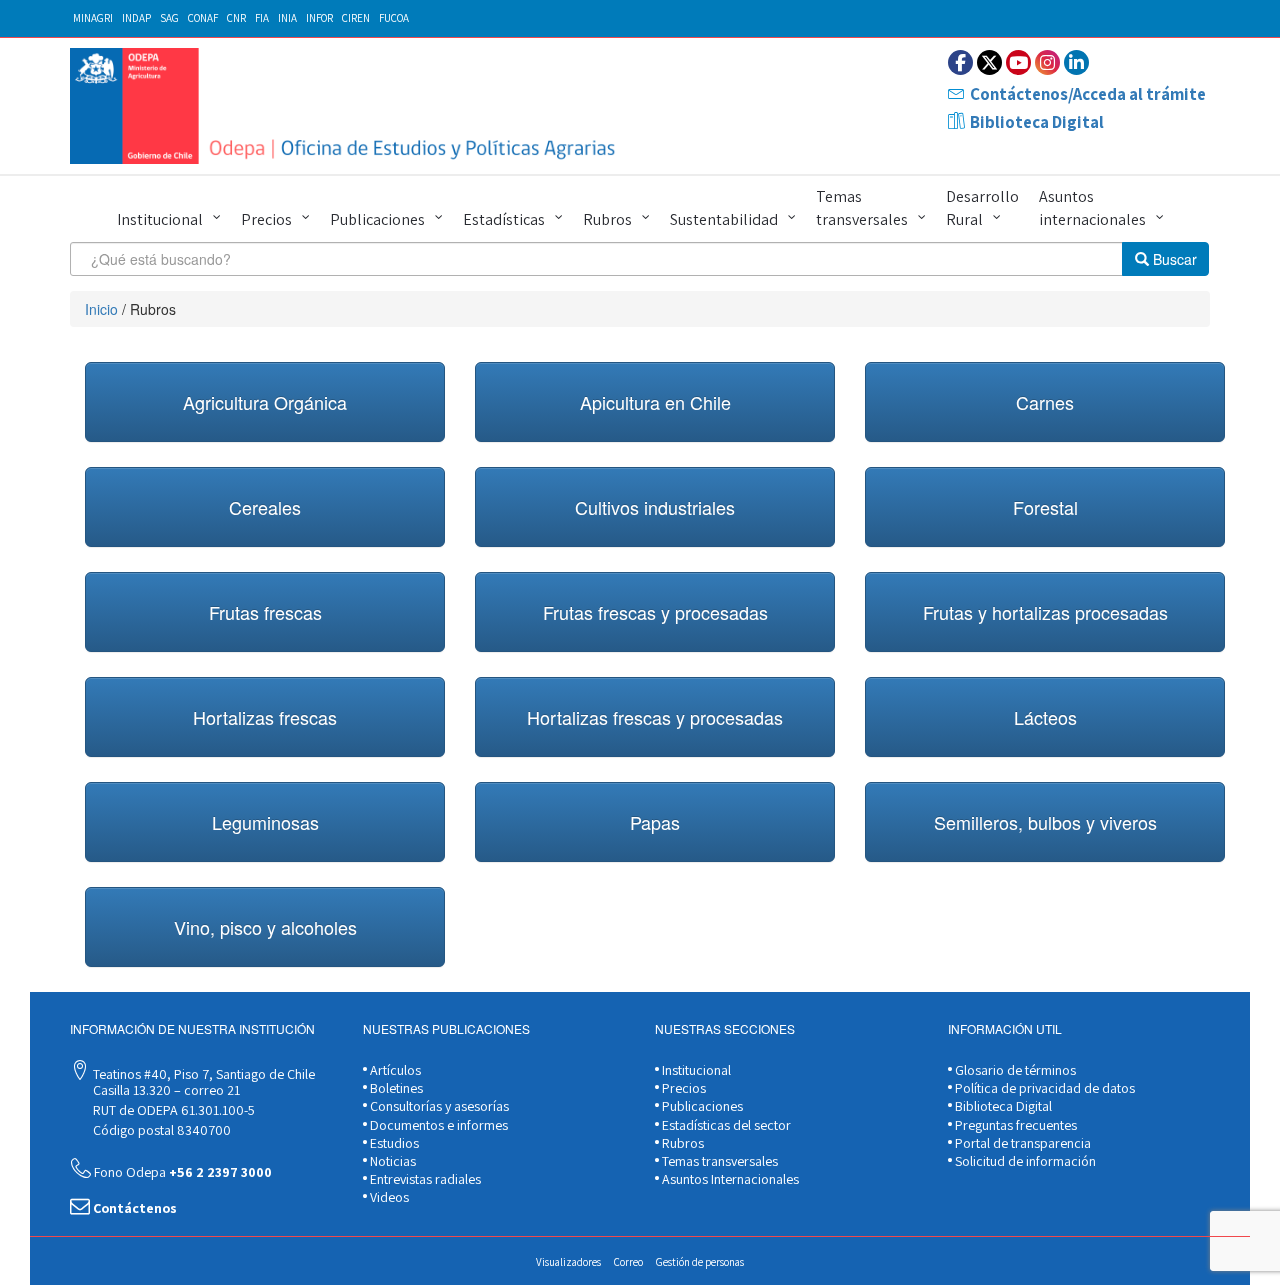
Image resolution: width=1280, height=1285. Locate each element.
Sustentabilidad (724, 219)
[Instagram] (1047, 62)
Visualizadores (568, 1262)
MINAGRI (93, 18)
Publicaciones (377, 219)
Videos (388, 1197)
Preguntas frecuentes (1014, 1125)
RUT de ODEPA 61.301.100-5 (172, 1110)
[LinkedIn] (1076, 62)
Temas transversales (862, 208)
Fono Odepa (181, 1172)
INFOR (319, 18)
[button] (265, 402)
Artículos (394, 1070)
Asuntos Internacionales (729, 1179)
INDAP (136, 18)
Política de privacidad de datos (1043, 1088)
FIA (262, 18)
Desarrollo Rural (982, 208)
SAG (169, 18)
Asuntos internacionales (1092, 208)
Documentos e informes (437, 1125)
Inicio (101, 309)
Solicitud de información (1024, 1161)
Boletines (395, 1088)
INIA (287, 18)
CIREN (356, 18)
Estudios (393, 1143)
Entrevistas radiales (424, 1179)
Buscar (1173, 259)
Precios (266, 219)
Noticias (391, 1161)
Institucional (160, 219)
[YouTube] (1018, 62)
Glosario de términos (1014, 1070)
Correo (628, 1262)
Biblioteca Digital (1037, 122)
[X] (989, 62)
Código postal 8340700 (160, 1130)
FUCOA (394, 18)
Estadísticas (504, 219)
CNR (236, 18)
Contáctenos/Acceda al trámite (1088, 94)
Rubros (607, 219)
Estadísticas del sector (725, 1125)
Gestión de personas (700, 1262)
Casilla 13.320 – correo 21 (165, 1090)
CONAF (203, 18)
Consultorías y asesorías (438, 1106)
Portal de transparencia (1021, 1143)
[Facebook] (960, 62)
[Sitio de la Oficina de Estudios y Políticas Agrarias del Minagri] (347, 106)
